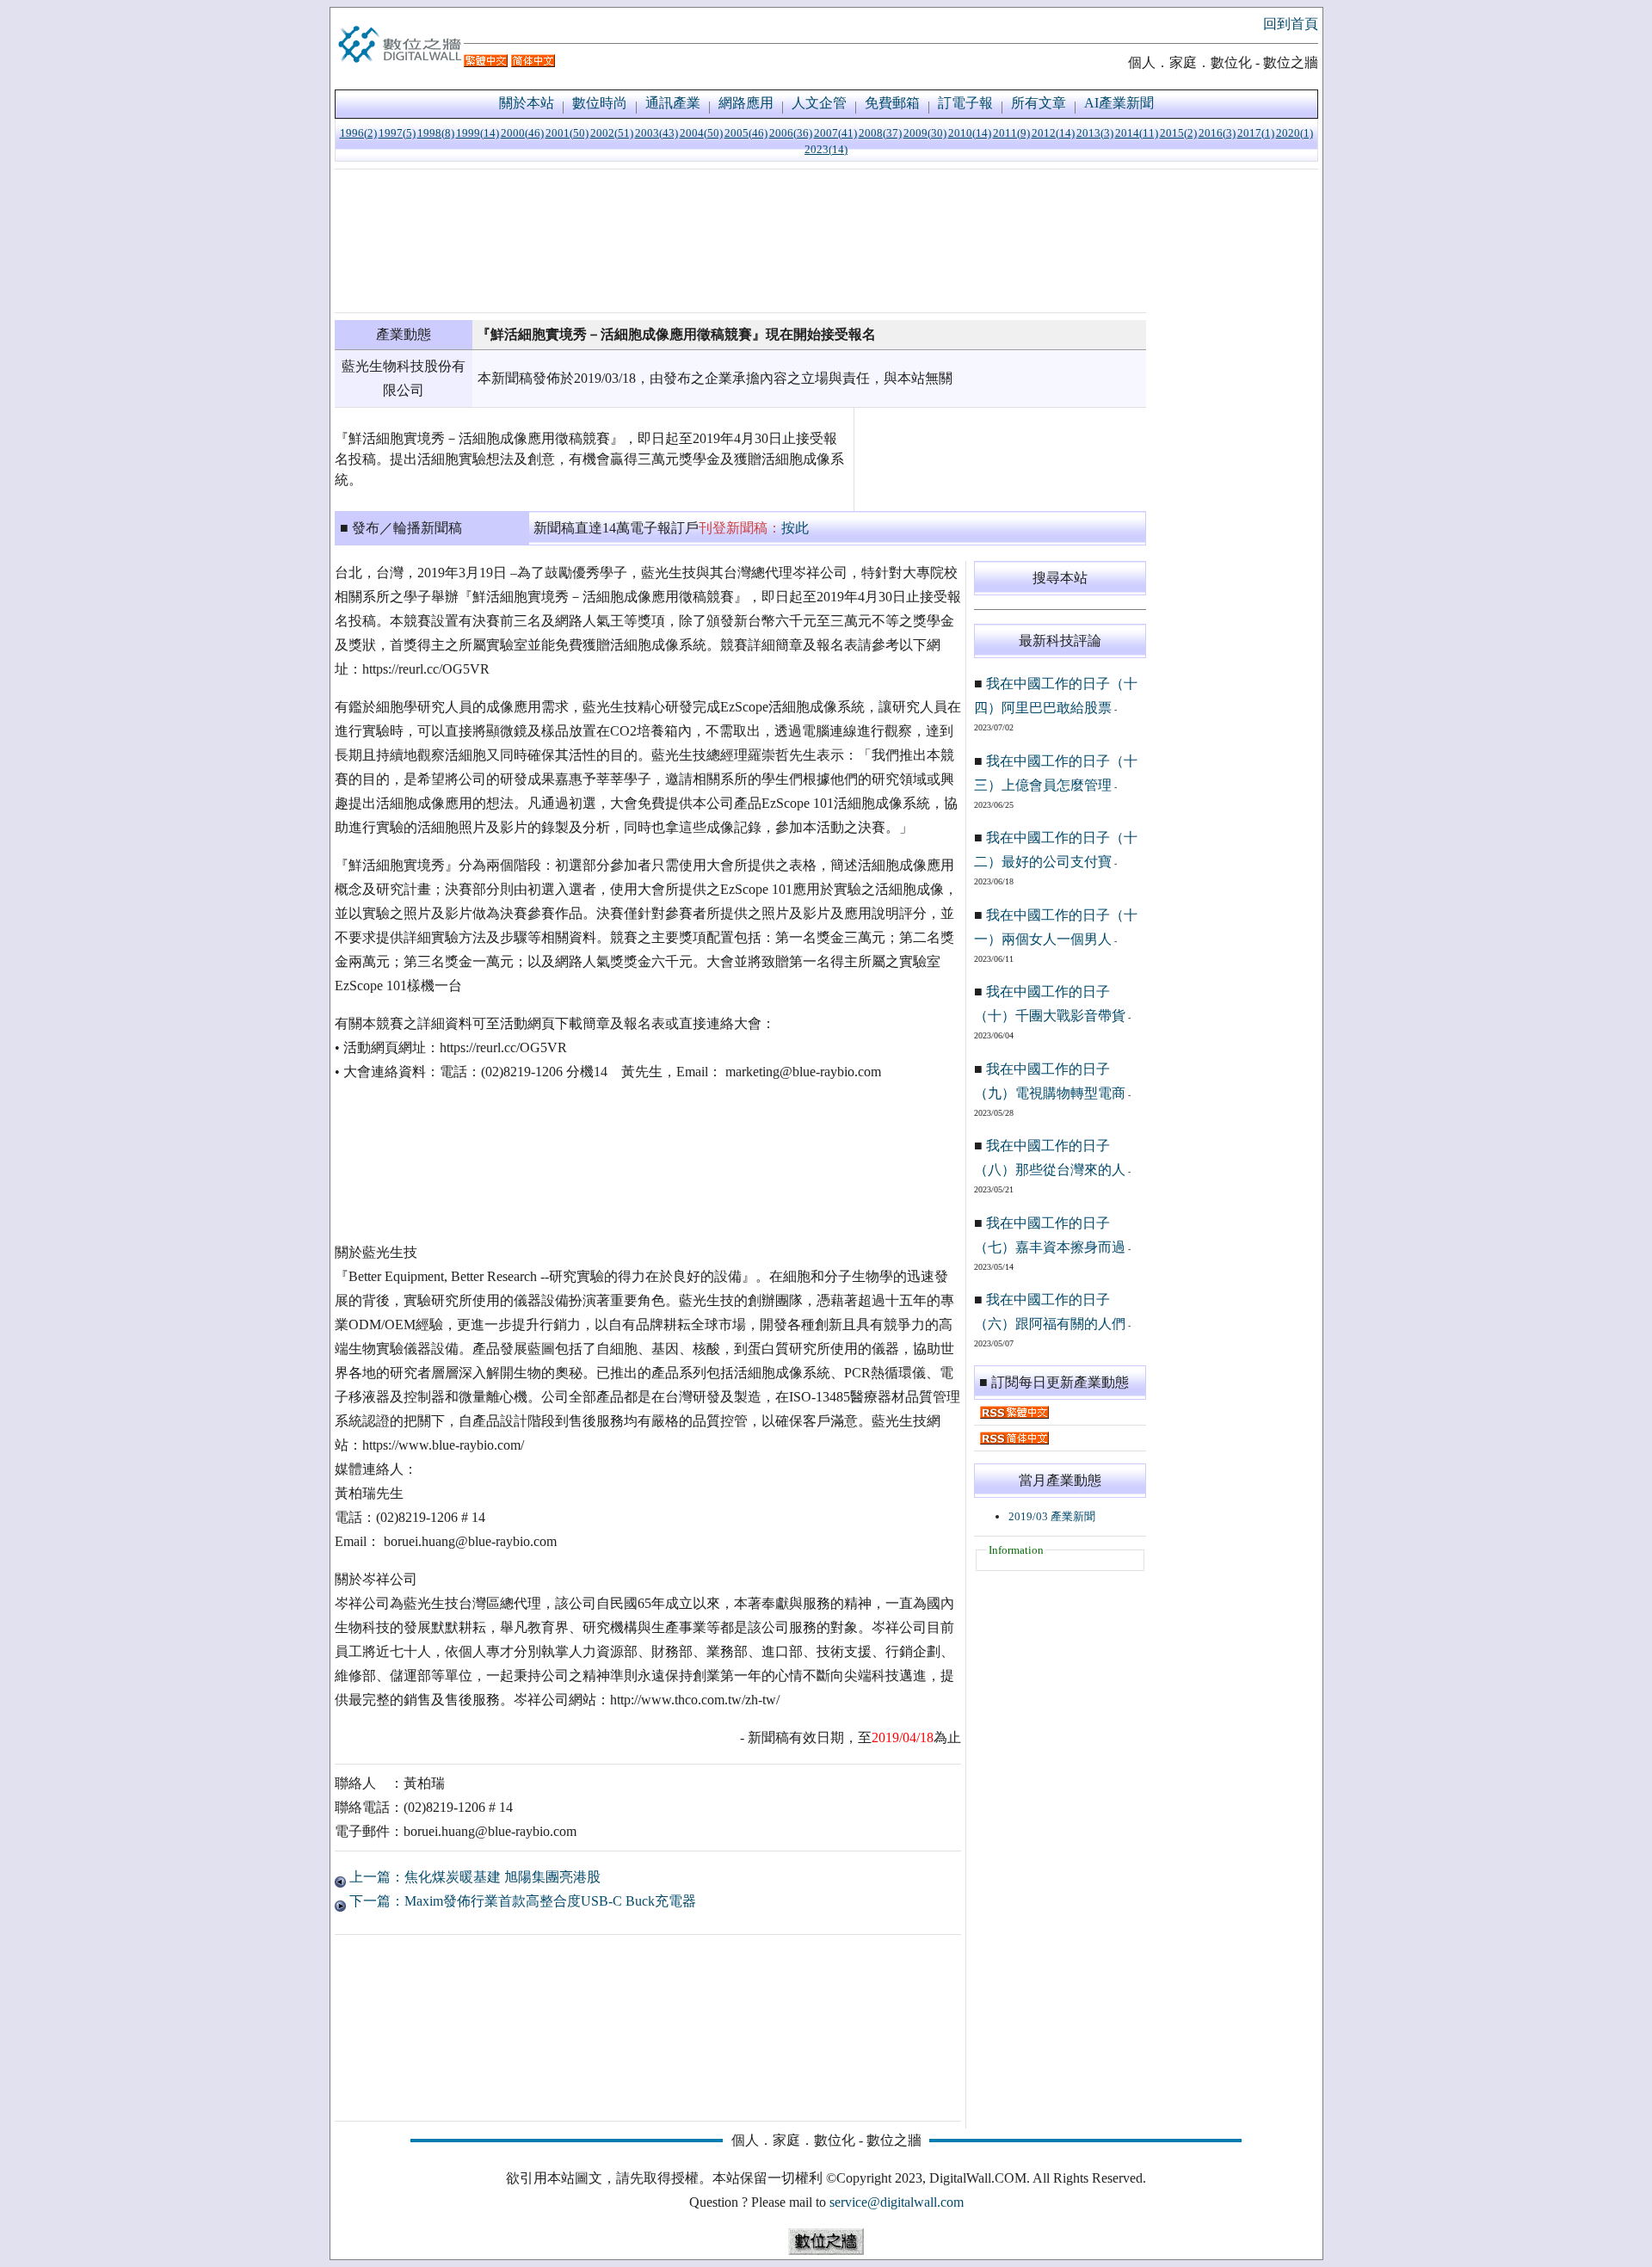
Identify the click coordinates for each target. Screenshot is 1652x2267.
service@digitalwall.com (897, 2202)
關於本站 (527, 103)
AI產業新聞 (1119, 103)
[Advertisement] (740, 241)
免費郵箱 (892, 103)
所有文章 (1039, 103)
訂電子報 (965, 103)
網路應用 (746, 103)
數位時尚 (600, 103)
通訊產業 (673, 103)
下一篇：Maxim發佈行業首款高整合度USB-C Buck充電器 (521, 1901)
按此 (795, 528)
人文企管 (819, 103)
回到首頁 (1291, 24)
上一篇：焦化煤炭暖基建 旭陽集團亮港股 (473, 1877)
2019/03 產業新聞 (1052, 1516)
